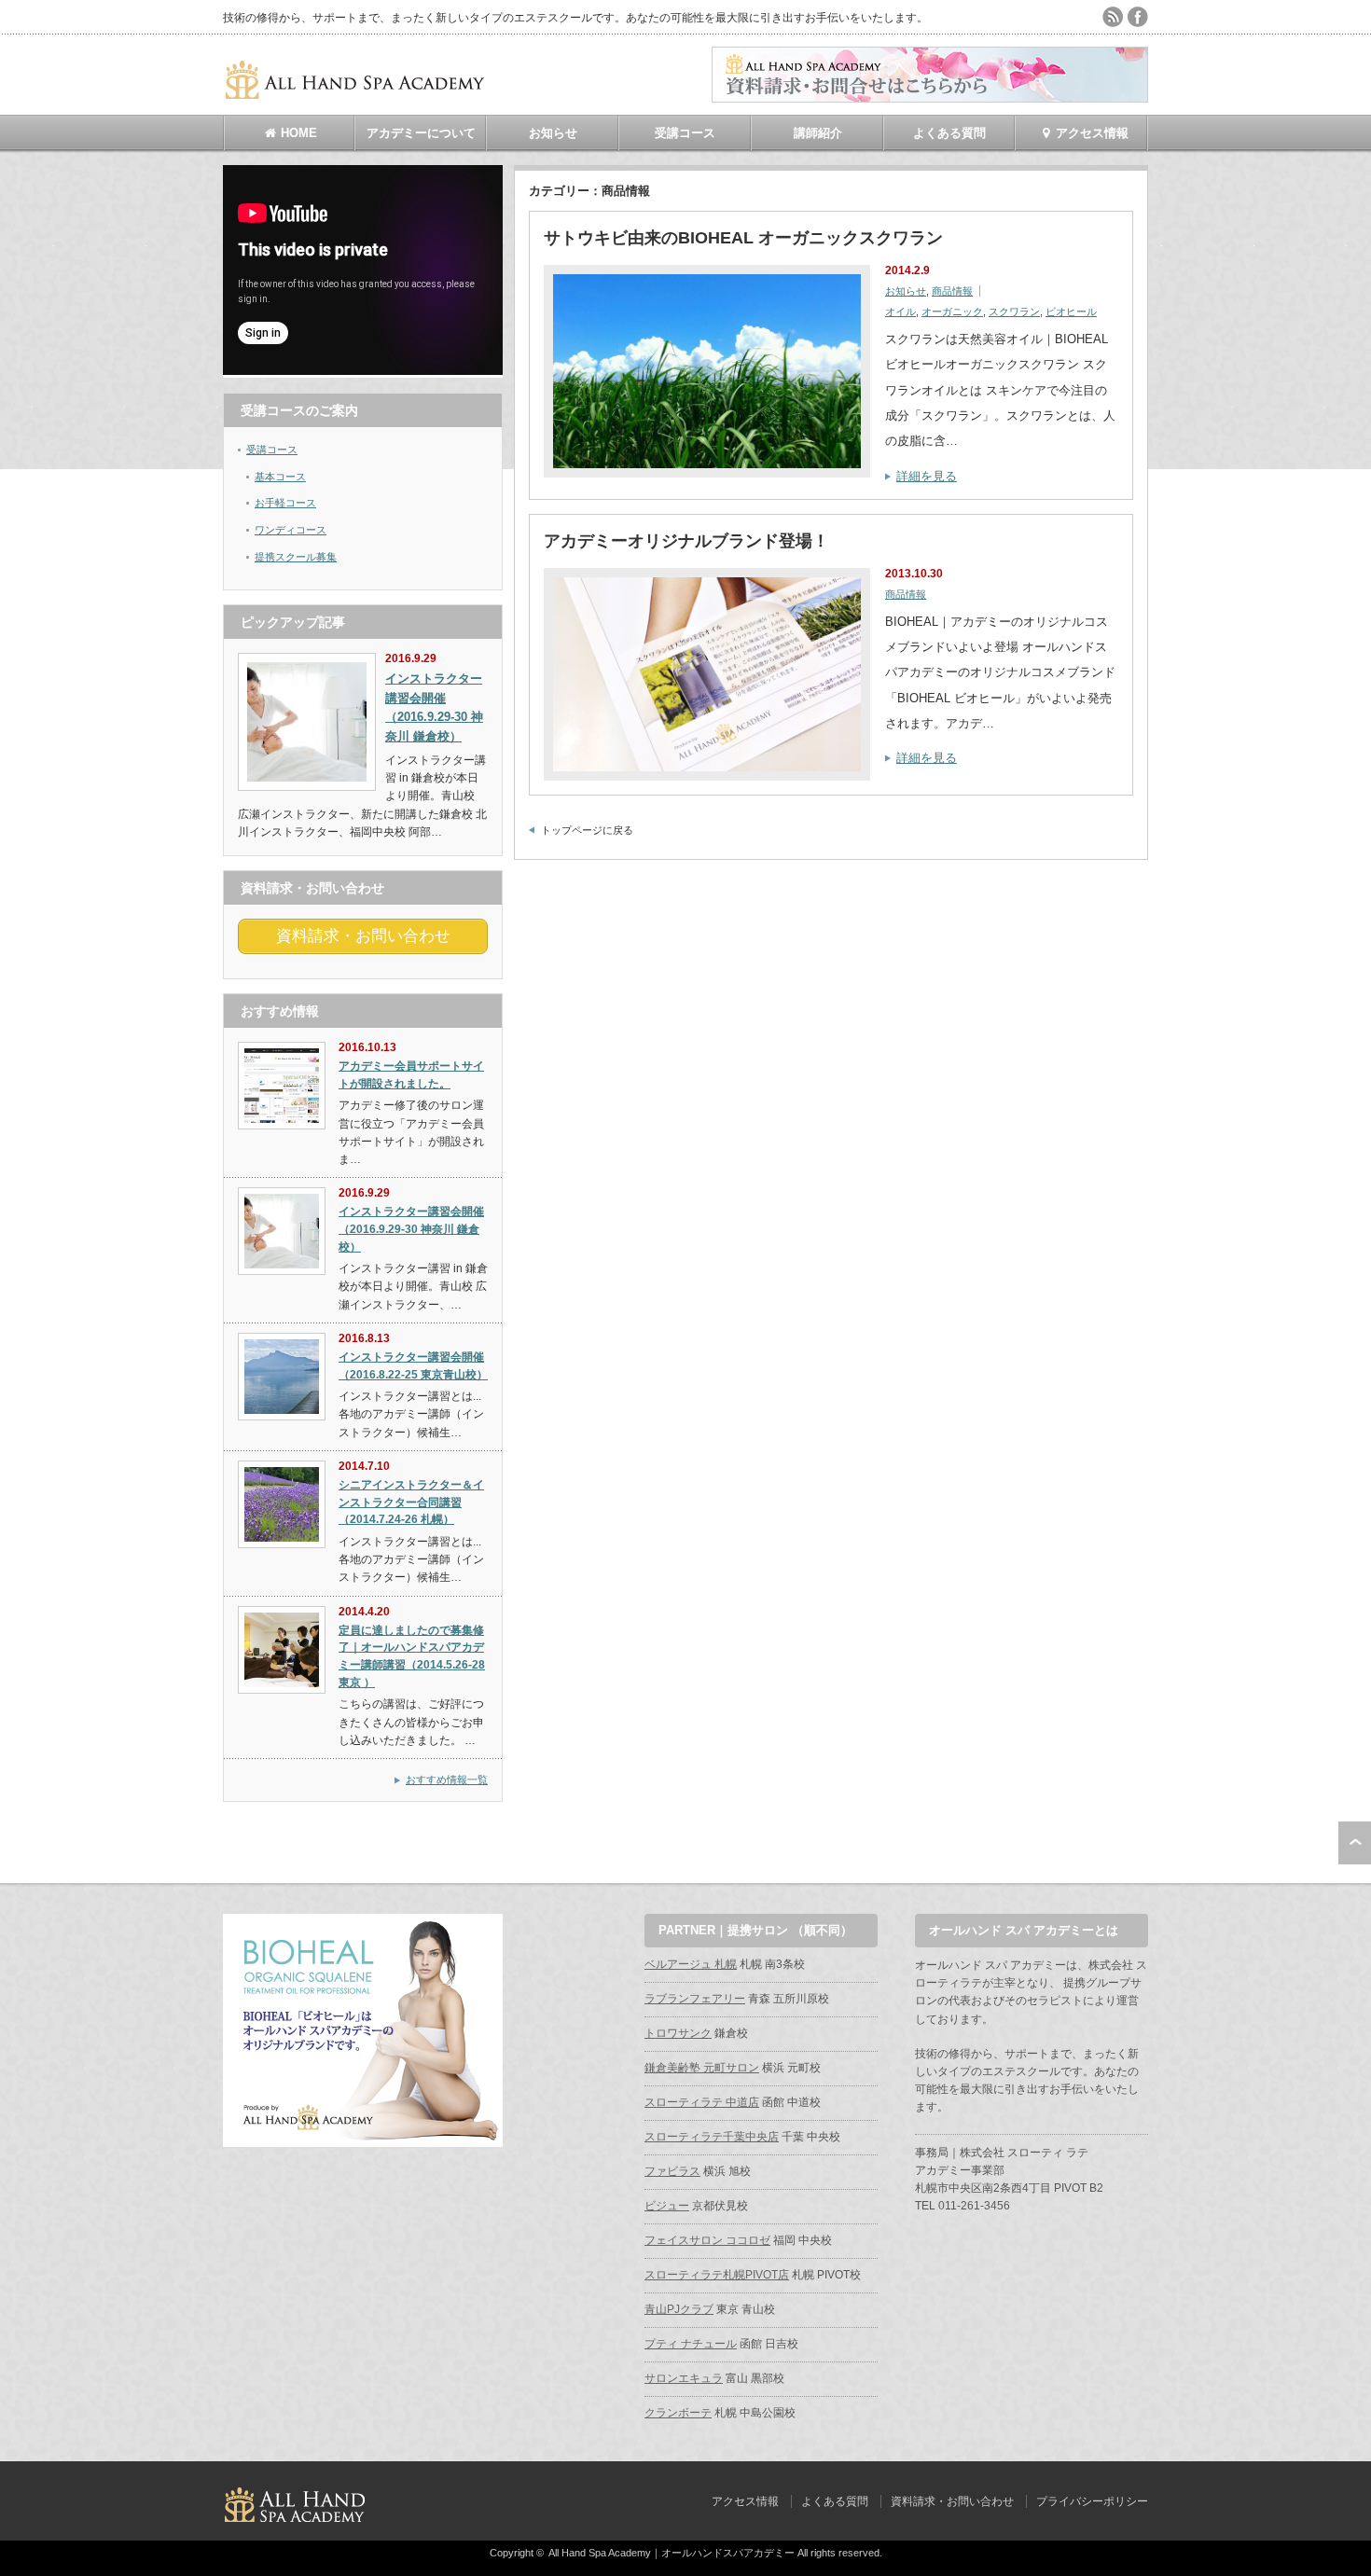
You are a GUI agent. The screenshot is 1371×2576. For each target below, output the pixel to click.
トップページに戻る (587, 830)
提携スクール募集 (296, 557)
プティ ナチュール (691, 2344)
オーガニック (952, 312)
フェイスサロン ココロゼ (707, 2240)
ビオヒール (1071, 312)
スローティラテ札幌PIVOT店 (717, 2275)
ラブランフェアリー (695, 1999)
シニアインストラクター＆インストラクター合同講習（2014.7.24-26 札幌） (411, 1502)
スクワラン (1014, 312)
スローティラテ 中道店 (702, 2102)
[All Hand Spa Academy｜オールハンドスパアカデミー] (356, 92)
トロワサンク (678, 2033)
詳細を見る (927, 476)
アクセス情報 (1090, 133)
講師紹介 (818, 133)
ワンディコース (291, 530)
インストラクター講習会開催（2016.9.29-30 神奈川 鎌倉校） (411, 1229)
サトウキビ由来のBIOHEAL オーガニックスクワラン (743, 238)
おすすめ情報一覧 (447, 1780)
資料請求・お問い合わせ (952, 2501)
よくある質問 (949, 133)
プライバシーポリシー (1092, 2501)
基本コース (280, 477)
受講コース (685, 133)
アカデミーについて (421, 133)
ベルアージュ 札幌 (691, 1964)
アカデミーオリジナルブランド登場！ (686, 541)
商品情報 (952, 291)
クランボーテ (678, 2413)
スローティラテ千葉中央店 (712, 2137)
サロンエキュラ (684, 2378)
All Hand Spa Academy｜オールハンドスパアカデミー (672, 2553)
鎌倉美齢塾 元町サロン (702, 2068)
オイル (900, 312)
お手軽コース (285, 503)
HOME (297, 133)
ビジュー (667, 2206)
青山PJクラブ (679, 2309)
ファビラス (672, 2171)
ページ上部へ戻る (1355, 1843)
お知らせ (553, 133)
